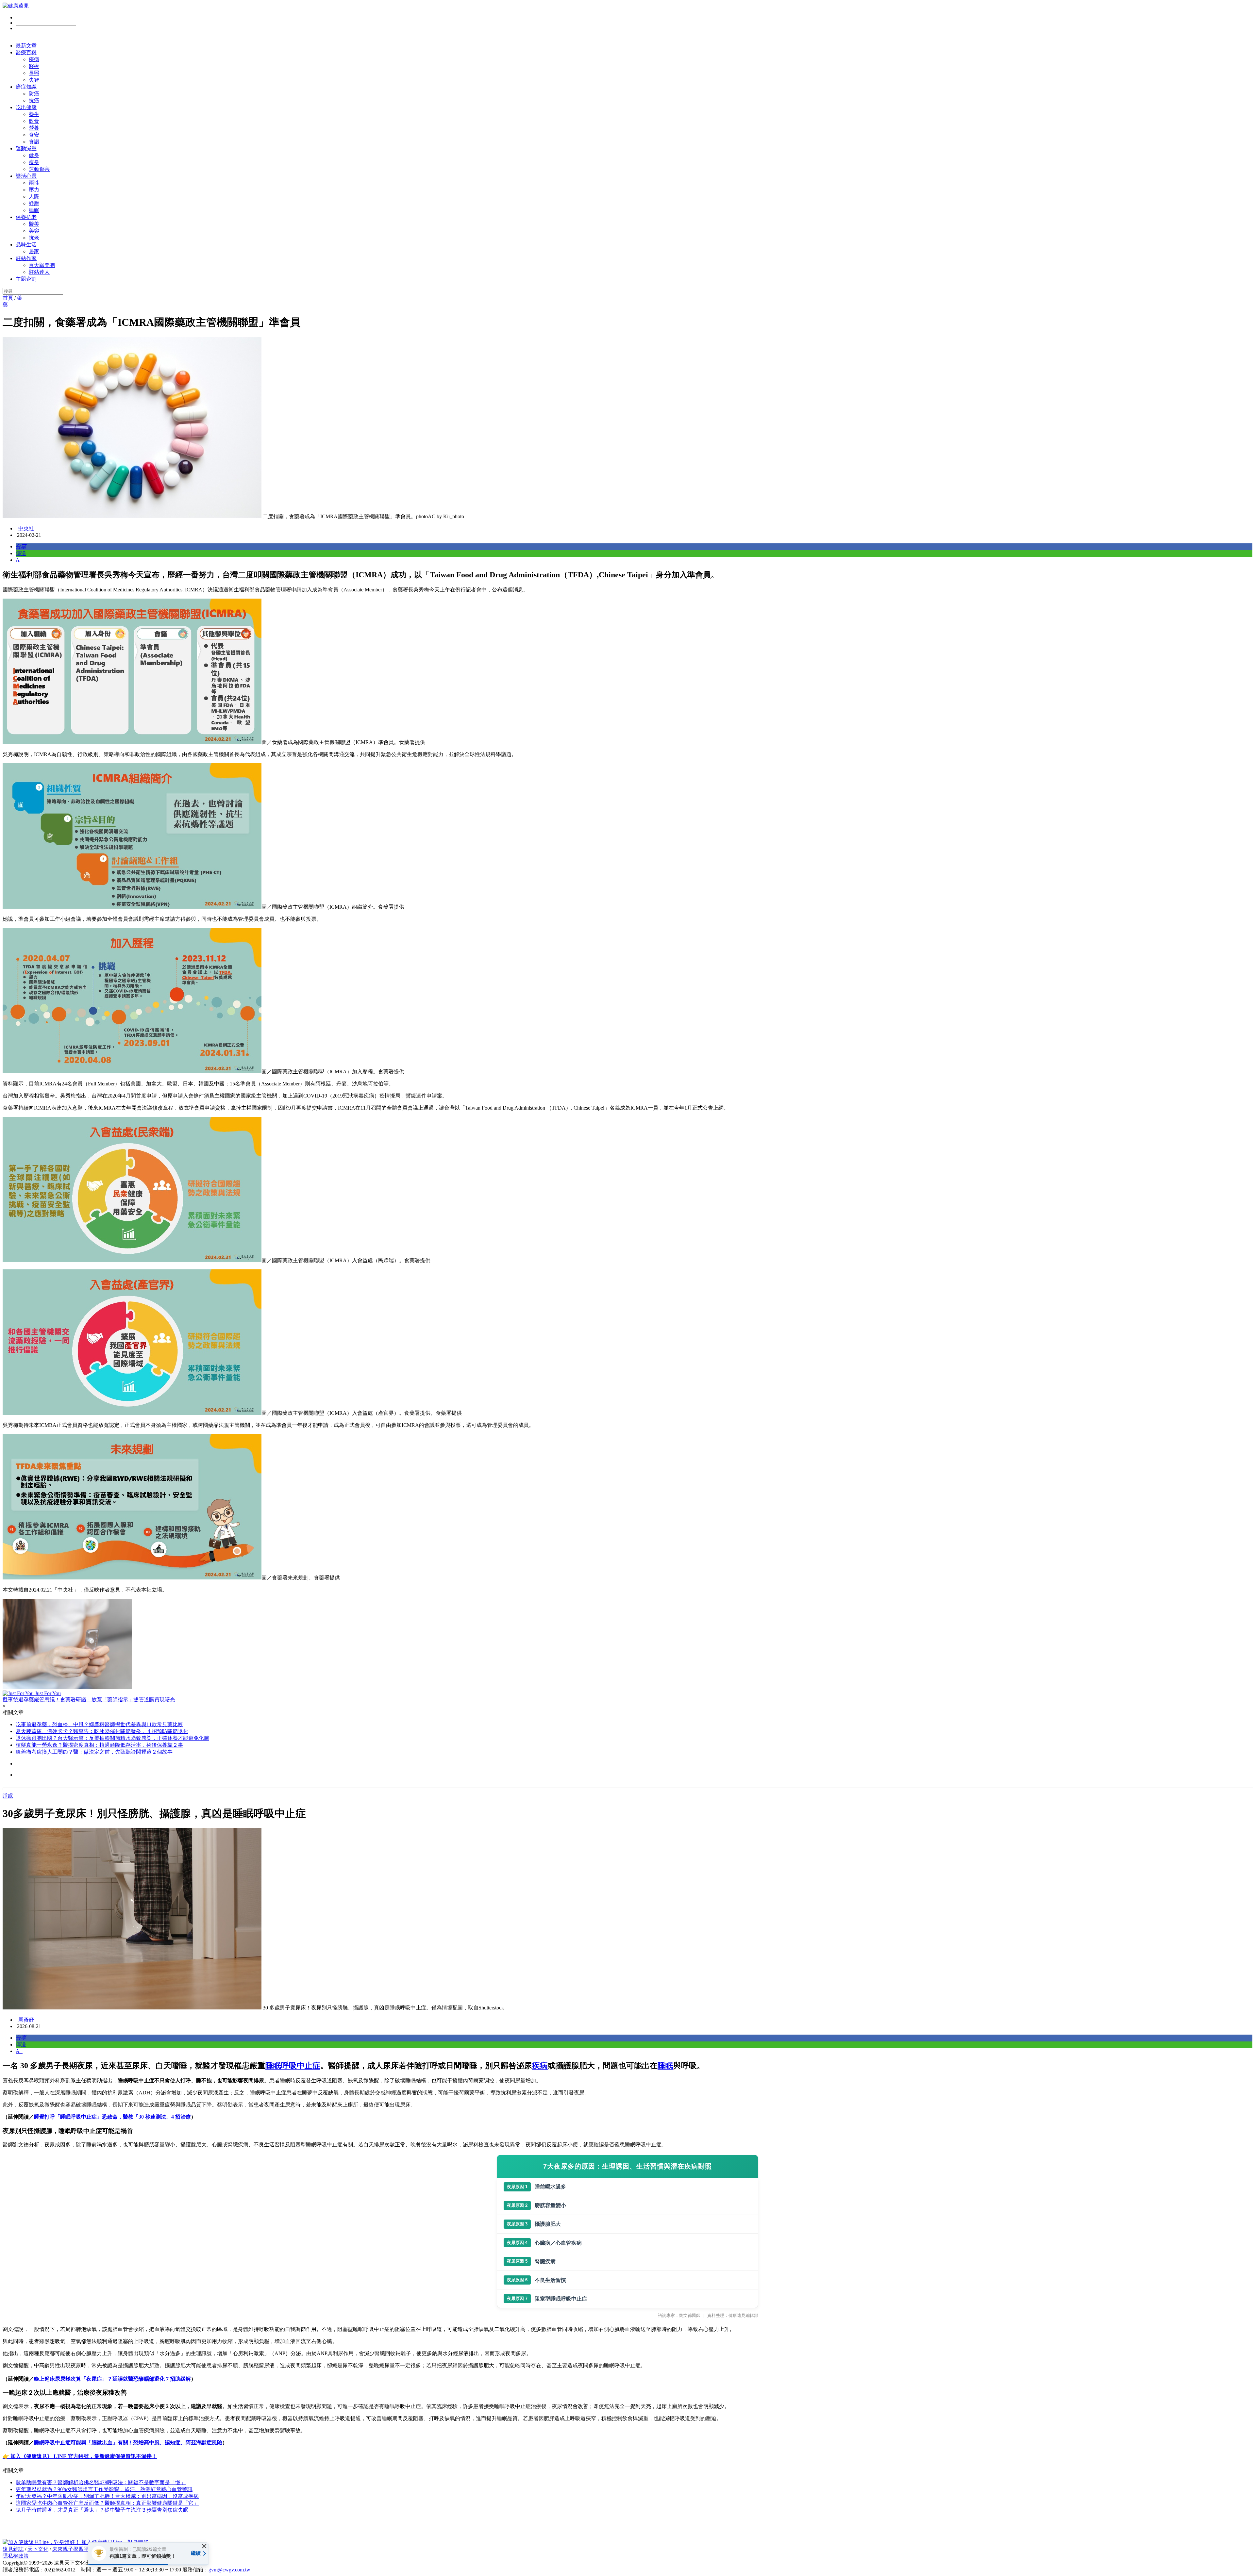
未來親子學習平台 (73, 2549)
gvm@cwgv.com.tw (229, 2570)
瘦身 (34, 162)
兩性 (34, 183)
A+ (19, 560)
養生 (34, 114)
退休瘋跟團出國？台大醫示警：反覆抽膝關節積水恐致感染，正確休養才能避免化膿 (112, 1738)
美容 (34, 231)
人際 (34, 197)
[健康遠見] (16, 6)
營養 (34, 128)
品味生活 (26, 245)
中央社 (26, 528)
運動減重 (26, 149)
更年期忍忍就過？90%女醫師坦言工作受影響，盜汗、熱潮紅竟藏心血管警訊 (104, 2489)
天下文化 (38, 2549)
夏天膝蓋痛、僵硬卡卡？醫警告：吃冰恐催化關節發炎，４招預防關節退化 (102, 1731)
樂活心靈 (26, 176)
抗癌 (34, 100)
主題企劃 (26, 279)
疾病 (34, 59)
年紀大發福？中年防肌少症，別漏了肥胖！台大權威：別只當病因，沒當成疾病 (107, 2496)
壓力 (34, 190)
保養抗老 (26, 217)
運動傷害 (39, 169)
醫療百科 (26, 52)
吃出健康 (26, 107)
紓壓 (34, 203)
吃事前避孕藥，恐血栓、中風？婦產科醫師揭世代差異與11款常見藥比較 (99, 1724)
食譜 (34, 142)
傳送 (21, 553)
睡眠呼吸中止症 (293, 2066)
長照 (34, 73)
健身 (34, 155)
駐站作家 (26, 258)
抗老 (34, 238)
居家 (34, 251)
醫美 (34, 224)
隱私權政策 (16, 2556)
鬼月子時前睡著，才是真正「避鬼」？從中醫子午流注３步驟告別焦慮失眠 (102, 2510)
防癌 (34, 94)
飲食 (34, 121)
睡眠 (34, 210)
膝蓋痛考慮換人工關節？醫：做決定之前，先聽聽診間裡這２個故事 (94, 1752)
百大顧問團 (42, 265)
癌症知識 (26, 87)
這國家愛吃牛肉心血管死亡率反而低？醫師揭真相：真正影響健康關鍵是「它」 (107, 2503)
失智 (34, 80)
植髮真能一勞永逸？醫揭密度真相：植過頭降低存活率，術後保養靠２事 (99, 1745)
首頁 (8, 298)
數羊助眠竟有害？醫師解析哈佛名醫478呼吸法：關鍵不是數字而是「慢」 (101, 2482)
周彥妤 (26, 2020)
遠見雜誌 (13, 2549)
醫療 (34, 66)
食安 (34, 135)
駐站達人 (39, 272)
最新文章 (26, 46)
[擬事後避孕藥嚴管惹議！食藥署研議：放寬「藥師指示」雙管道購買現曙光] (627, 1645)
